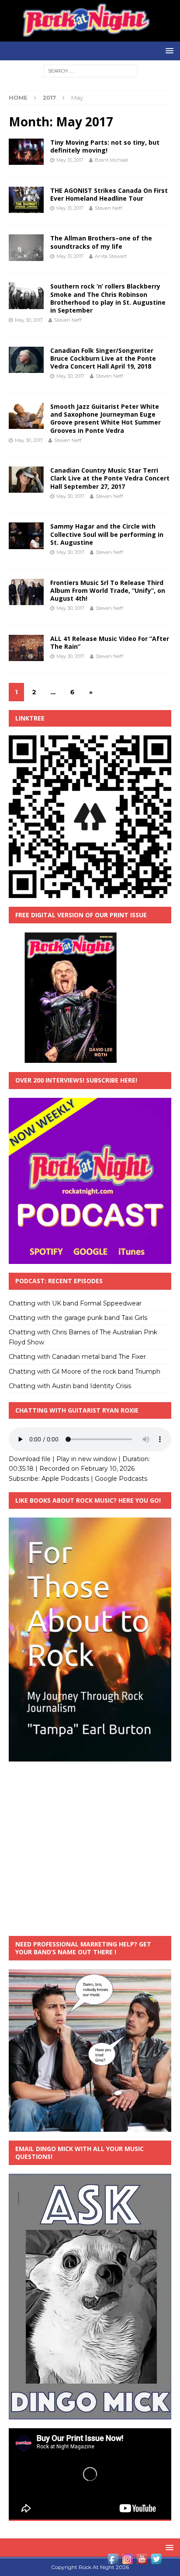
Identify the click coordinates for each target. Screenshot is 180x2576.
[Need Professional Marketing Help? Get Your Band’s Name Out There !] (90, 2127)
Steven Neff (109, 208)
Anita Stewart (111, 256)
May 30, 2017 (29, 320)
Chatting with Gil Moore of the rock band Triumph (85, 1372)
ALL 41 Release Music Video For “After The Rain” (110, 642)
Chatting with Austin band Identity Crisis (70, 1386)
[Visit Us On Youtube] (142, 2561)
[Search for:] (90, 71)
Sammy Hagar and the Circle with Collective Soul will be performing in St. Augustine (107, 534)
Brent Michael (111, 160)
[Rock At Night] (90, 37)
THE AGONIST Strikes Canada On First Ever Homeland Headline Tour (109, 194)
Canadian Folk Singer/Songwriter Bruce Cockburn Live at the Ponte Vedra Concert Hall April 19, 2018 (103, 358)
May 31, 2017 (70, 160)
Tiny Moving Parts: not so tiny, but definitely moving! (105, 146)
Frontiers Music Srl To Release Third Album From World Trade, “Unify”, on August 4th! (108, 590)
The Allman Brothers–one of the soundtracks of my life (101, 242)
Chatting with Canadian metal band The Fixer (77, 1357)
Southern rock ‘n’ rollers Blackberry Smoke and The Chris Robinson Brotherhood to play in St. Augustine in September (108, 298)
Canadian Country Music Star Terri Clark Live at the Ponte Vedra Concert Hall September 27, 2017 (110, 478)
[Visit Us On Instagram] (127, 2561)
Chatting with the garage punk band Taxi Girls (78, 1318)
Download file (30, 1459)
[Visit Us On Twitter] (156, 2561)
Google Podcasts (121, 1479)
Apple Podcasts (65, 1479)
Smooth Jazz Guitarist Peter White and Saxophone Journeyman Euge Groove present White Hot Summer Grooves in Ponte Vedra (106, 418)
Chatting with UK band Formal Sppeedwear (75, 1303)
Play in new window (87, 1459)
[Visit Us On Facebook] (113, 2561)
